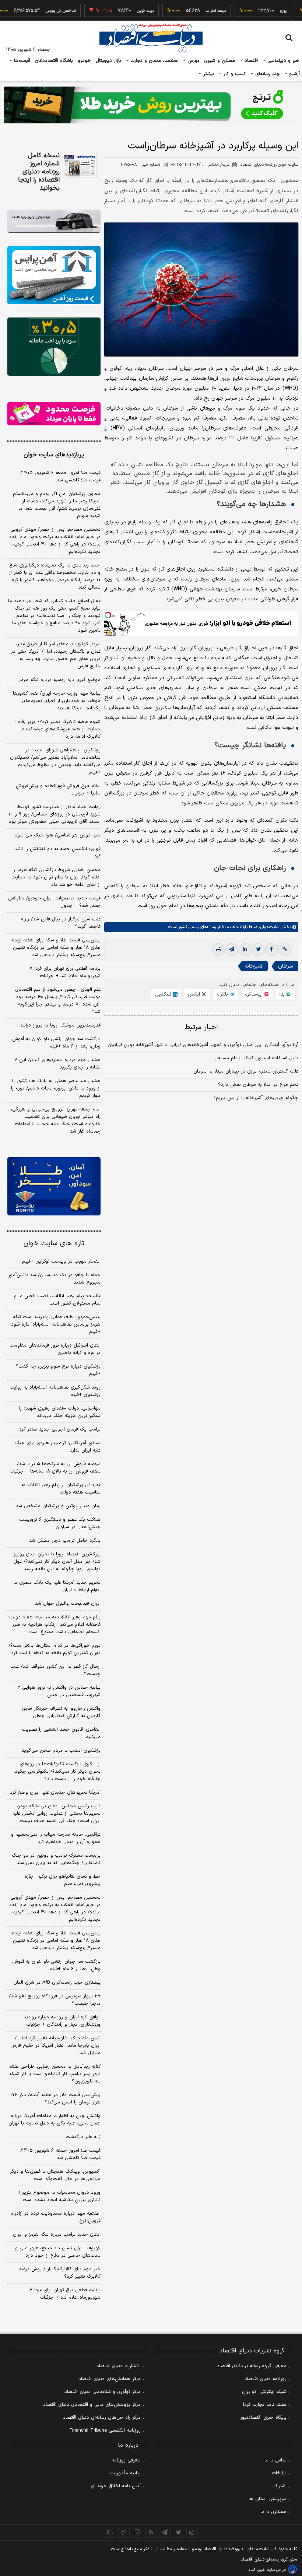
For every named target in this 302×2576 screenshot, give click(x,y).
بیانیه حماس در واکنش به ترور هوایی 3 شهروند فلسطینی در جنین (59, 1691)
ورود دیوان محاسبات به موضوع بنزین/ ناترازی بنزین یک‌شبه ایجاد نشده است (59, 2196)
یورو (256, 11)
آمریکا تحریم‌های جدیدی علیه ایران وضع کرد (55, 1793)
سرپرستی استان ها (268, 2499)
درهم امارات (189, 11)
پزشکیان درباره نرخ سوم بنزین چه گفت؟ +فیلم (58, 1370)
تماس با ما (275, 2460)
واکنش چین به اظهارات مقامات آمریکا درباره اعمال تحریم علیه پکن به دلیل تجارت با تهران (55, 2120)
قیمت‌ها (21, 61)
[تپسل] (108, 615)
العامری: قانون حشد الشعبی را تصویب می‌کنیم (61, 1733)
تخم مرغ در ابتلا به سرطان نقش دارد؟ (258, 1085)
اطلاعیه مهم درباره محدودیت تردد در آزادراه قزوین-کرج (56, 2217)
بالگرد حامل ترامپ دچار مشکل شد (65, 1541)
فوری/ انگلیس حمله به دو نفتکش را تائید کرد (57, 853)
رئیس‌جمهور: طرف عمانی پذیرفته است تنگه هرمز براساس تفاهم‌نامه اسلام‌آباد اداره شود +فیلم (56, 1324)
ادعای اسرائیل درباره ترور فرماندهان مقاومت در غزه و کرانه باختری (55, 1349)
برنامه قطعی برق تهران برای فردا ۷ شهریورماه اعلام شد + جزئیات (65, 972)
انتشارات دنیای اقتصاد (119, 2366)
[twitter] (258, 950)
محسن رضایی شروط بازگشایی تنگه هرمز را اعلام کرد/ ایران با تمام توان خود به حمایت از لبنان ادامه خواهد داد (56, 877)
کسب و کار (234, 74)
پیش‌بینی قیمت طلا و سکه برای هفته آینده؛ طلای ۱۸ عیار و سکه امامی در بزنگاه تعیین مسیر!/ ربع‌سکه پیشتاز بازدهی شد (56, 948)
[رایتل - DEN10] (54, 414)
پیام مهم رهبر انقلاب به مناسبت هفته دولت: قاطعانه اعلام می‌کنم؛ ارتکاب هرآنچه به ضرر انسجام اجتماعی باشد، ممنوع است (54, 1625)
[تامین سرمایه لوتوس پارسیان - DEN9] (54, 347)
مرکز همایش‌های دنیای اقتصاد (110, 2379)
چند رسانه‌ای (267, 74)
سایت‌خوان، (268, 927)
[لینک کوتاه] (285, 950)
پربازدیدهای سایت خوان (54, 455)
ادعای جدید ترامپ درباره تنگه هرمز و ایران (57, 2235)
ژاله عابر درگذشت (83, 2137)
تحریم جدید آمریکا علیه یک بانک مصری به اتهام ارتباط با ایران (57, 1586)
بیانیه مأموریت (125, 2473)
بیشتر (208, 74)
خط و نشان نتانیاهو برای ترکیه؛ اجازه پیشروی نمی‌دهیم (63, 1880)
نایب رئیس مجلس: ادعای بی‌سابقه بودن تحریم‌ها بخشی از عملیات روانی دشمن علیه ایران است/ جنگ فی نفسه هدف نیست (57, 1814)
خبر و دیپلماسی (283, 61)
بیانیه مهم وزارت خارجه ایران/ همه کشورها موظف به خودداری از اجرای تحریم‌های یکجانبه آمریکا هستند (57, 701)
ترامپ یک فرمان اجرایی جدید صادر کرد (60, 1429)
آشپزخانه (253, 966)
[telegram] (232, 950)
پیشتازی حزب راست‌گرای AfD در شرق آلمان (57, 1983)
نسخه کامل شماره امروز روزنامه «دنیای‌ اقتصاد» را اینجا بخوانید (39, 172)
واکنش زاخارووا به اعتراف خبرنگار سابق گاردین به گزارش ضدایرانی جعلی (61, 1712)
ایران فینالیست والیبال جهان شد (68, 1604)
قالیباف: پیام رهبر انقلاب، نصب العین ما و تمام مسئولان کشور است (57, 1300)
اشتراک (280, 2486)
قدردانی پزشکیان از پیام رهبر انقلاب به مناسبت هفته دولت (61, 1489)
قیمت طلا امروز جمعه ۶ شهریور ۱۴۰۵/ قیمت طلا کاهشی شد (60, 477)
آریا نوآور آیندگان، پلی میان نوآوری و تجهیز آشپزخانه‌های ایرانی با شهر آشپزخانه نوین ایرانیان (203, 1045)
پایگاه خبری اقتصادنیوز (263, 2418)
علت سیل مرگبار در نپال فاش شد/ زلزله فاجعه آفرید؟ (61, 923)
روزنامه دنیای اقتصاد (266, 2379)
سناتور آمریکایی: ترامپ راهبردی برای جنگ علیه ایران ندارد (58, 1447)
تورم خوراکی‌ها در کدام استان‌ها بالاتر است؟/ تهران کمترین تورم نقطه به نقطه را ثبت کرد (55, 1649)
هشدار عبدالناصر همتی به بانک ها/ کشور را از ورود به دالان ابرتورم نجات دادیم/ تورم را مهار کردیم (56, 1088)
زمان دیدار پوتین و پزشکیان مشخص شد (58, 1506)
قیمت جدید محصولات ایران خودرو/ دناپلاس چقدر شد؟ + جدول (54, 902)
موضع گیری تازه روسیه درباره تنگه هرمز (60, 680)
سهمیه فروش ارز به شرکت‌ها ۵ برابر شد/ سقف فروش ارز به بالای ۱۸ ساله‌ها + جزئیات (55, 1468)
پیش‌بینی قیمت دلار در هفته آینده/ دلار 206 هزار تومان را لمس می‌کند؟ (55, 2099)
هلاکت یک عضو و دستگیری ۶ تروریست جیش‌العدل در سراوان (60, 1523)
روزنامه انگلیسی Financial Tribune (105, 2431)
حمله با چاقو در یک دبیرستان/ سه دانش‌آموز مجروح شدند (54, 1279)
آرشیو (294, 74)
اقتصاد (250, 61)
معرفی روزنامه (126, 2460)
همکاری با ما (273, 2512)
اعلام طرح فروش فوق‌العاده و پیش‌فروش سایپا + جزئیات (58, 790)
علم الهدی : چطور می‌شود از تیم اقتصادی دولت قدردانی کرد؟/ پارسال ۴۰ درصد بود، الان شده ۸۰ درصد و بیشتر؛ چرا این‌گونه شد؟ (57, 1001)
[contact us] (124, 2532)
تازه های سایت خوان (54, 1244)
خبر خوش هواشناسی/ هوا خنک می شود (58, 835)
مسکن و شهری (220, 61)
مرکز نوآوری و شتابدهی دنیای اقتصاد (103, 2392)
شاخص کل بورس (34, 11)
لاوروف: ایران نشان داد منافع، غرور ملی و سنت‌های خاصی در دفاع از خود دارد (58, 2252)
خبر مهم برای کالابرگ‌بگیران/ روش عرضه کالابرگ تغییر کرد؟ (60, 2273)
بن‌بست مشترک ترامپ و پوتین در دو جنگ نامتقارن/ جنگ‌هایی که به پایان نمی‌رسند (56, 1859)
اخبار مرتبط (201, 1027)
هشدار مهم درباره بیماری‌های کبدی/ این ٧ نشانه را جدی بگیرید (57, 1064)
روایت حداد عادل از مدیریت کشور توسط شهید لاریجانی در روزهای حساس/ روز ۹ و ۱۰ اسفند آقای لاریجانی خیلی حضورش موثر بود (55, 814)
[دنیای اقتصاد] (151, 38)
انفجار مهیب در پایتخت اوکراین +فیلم (61, 1261)
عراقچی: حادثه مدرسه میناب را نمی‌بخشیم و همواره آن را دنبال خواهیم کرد (56, 1838)
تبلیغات (279, 2473)
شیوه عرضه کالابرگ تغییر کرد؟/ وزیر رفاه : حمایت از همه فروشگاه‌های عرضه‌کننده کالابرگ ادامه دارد (58, 729)
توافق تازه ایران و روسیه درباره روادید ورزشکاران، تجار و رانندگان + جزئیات (62, 2021)
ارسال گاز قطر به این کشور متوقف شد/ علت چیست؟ (55, 1670)
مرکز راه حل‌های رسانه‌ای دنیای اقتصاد (102, 2418)
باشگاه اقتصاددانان (54, 61)
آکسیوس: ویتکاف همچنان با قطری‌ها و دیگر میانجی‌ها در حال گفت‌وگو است (55, 2175)
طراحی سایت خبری (272, 2570)
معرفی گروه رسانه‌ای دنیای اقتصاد (252, 2366)
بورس (193, 61)
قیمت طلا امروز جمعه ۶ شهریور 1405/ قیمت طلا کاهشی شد (60, 2154)
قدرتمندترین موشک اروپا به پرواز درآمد (60, 1025)
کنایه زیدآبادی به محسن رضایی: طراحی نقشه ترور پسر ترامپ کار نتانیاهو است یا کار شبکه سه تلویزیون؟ (55, 2074)
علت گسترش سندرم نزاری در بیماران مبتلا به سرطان (246, 1071)
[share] (138, 2532)
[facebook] (271, 950)
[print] (218, 950)
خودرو (85, 61)
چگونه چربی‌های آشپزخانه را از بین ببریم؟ (256, 1098)
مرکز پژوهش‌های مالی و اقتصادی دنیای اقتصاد (92, 2405)
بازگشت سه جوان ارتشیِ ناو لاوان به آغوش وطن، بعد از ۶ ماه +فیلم (56, 1043)
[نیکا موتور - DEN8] (54, 221)
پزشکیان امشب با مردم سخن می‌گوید (61, 1751)
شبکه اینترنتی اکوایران (264, 2392)
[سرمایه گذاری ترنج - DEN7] (151, 105)
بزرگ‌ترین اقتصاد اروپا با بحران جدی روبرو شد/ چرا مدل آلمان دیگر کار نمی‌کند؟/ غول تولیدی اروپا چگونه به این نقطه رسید (57, 1562)
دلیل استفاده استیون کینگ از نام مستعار (257, 1058)
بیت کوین (119, 11)
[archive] (110, 2532)
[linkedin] (245, 950)
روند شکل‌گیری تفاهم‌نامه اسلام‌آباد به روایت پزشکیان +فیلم (55, 1391)
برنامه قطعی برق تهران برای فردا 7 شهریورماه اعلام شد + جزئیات (65, 2294)
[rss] (151, 2532)
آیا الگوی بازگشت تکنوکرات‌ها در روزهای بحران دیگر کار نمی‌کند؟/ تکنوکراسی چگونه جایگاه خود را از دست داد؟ (57, 1772)
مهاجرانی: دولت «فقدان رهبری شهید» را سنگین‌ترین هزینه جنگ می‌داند (60, 1412)
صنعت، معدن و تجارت (153, 61)
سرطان (285, 966)
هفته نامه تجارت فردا (265, 2405)
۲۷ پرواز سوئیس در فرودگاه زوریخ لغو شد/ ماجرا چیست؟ (55, 2000)
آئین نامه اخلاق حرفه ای (116, 2486)
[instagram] (192, 2532)
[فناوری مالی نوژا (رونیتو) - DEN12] (54, 1186)
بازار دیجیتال (108, 61)
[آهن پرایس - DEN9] (54, 275)
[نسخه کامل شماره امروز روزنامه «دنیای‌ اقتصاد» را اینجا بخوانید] (80, 165)
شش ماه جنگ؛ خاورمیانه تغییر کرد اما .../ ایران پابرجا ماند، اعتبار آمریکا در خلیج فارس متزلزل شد (55, 2046)
